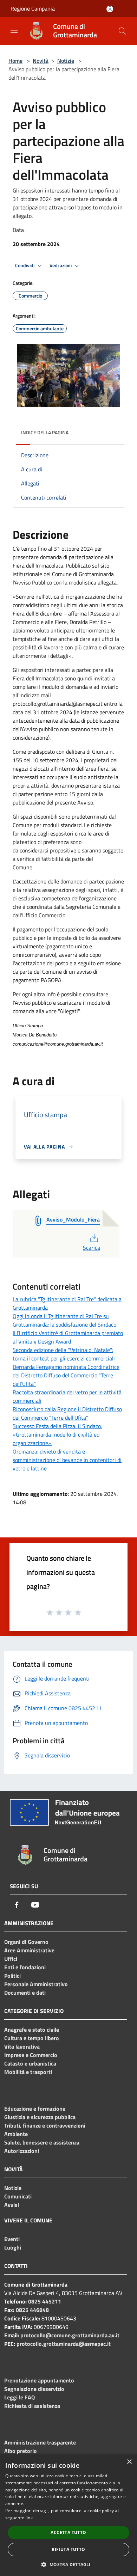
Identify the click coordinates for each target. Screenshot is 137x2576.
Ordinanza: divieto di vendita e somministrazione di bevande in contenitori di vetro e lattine (67, 1460)
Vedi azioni (61, 265)
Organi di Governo (26, 1942)
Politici (12, 1976)
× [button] (129, 2462)
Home (15, 61)
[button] (68, 2564)
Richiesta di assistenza (32, 2406)
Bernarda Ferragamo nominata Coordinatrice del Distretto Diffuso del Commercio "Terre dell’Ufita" (66, 1375)
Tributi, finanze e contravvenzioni (45, 2125)
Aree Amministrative (29, 1950)
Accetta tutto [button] (68, 2532)
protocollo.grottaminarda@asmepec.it (64, 2344)
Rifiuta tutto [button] (68, 2549)
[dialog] (68, 2515)
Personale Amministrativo (36, 1984)
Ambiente (16, 2134)
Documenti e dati (25, 1993)
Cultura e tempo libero (32, 2038)
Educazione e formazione (35, 2109)
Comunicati (18, 2196)
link (29, 2518)
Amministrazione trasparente (40, 2442)
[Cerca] (122, 31)
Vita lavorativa (22, 2046)
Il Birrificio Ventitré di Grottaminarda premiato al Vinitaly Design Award (68, 1337)
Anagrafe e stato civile (32, 2030)
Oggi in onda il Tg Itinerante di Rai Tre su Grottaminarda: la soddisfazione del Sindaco (64, 1320)
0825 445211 (45, 2301)
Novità (41, 61)
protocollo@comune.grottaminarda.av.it (70, 2335)
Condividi (25, 265)
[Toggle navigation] (14, 30)
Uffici (11, 1959)
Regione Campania (33, 8)
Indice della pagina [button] (45, 432)
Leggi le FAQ (19, 2397)
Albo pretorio (21, 2451)
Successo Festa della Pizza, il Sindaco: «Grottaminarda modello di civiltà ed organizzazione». (57, 1434)
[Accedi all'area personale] (110, 9)
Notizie (66, 61)
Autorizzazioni (22, 2151)
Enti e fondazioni (25, 1967)
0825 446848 (32, 2310)
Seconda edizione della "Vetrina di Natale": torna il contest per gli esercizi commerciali (64, 1354)
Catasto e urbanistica (30, 2063)
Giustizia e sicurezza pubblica (40, 2117)
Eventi (12, 2239)
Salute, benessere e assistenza (42, 2142)
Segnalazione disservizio (34, 2389)
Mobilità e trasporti (28, 2072)
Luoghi (13, 2247)
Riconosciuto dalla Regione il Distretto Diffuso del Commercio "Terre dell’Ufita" (67, 1413)
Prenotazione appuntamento (39, 2380)
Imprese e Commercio (31, 2055)
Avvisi (12, 2205)
